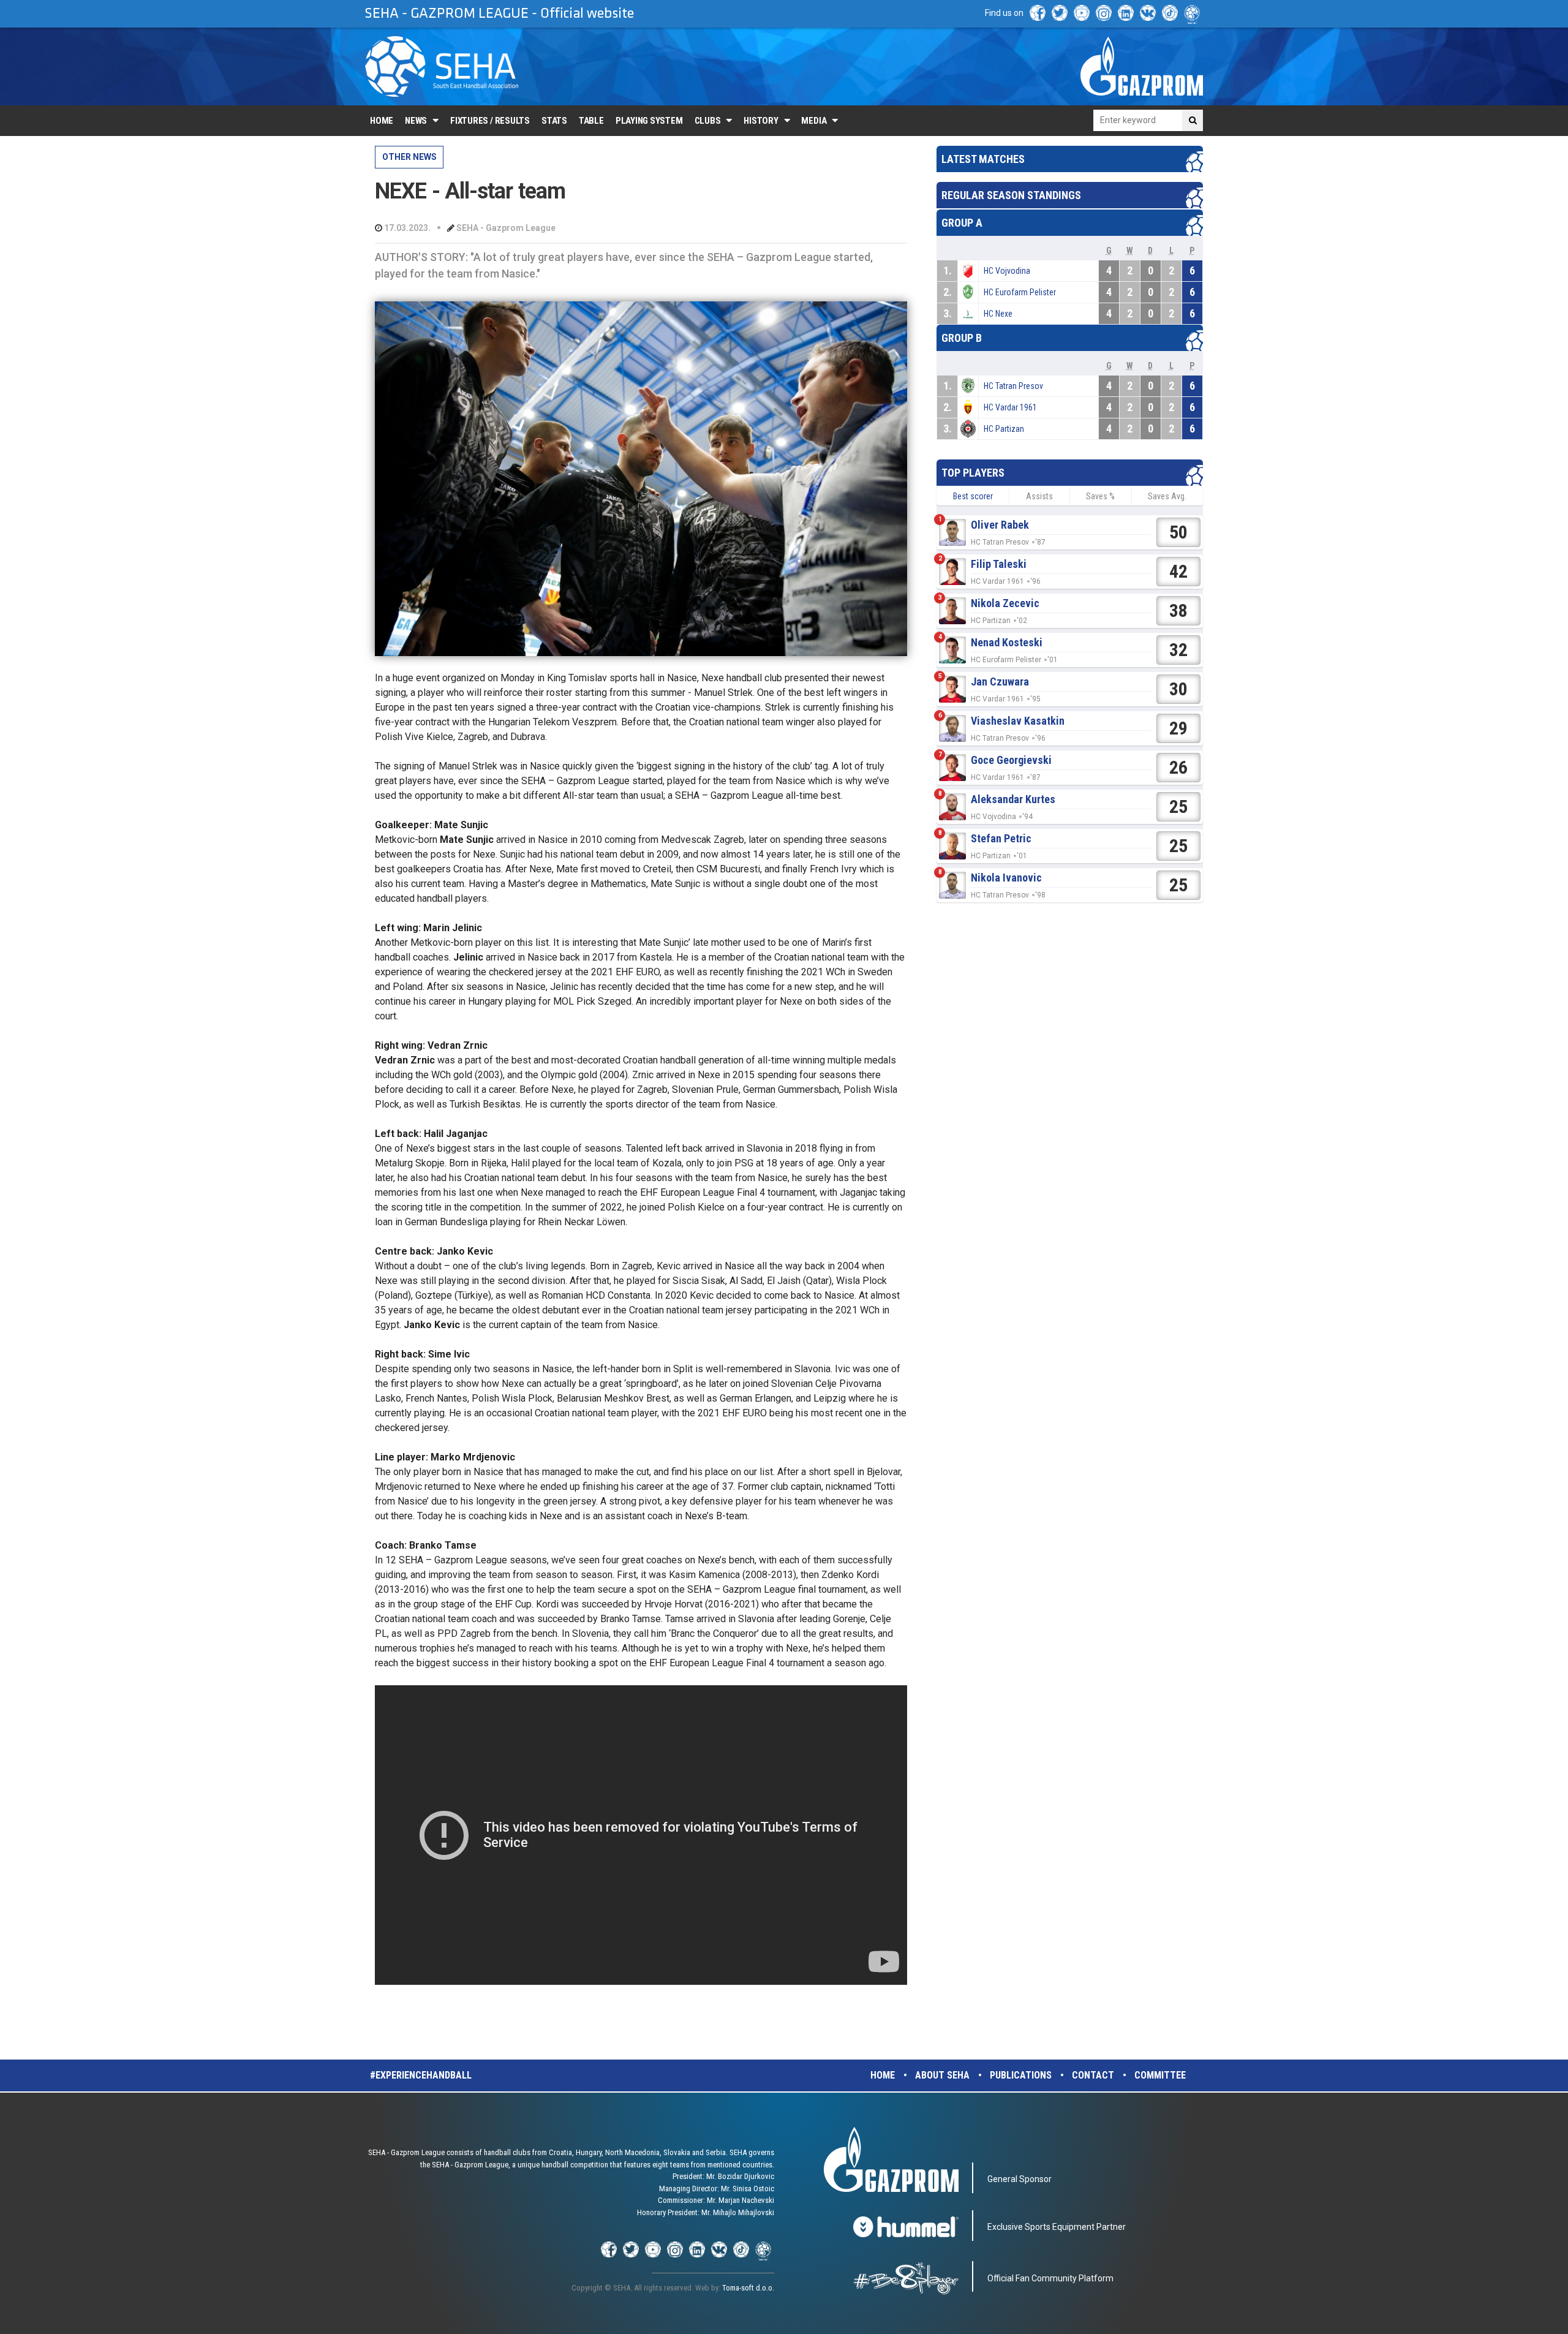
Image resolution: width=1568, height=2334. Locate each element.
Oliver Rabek (1000, 525)
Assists (1039, 496)
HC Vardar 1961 (1010, 407)
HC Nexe (998, 314)
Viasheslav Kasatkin (1018, 721)
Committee (1160, 2075)
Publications (1021, 2075)
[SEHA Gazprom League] (442, 66)
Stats (554, 121)
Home (382, 121)
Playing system (649, 121)
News (416, 121)
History (761, 121)
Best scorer (973, 496)
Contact (1093, 2075)
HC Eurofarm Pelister (1020, 292)
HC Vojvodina (1007, 271)
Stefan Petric (1001, 838)
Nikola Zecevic (1005, 603)
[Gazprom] (1142, 66)
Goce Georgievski (1011, 760)
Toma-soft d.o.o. (748, 2288)
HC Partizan (1004, 429)
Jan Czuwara (1000, 682)
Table (591, 121)
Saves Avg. (1167, 496)
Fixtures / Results (490, 121)
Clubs (708, 121)
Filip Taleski (999, 564)
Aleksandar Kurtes (1013, 799)
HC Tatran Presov (1013, 386)
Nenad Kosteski (1007, 642)
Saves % (1100, 496)
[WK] (1148, 13)
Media (814, 121)
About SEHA (942, 2075)
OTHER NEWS (409, 157)
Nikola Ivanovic (1006, 878)
